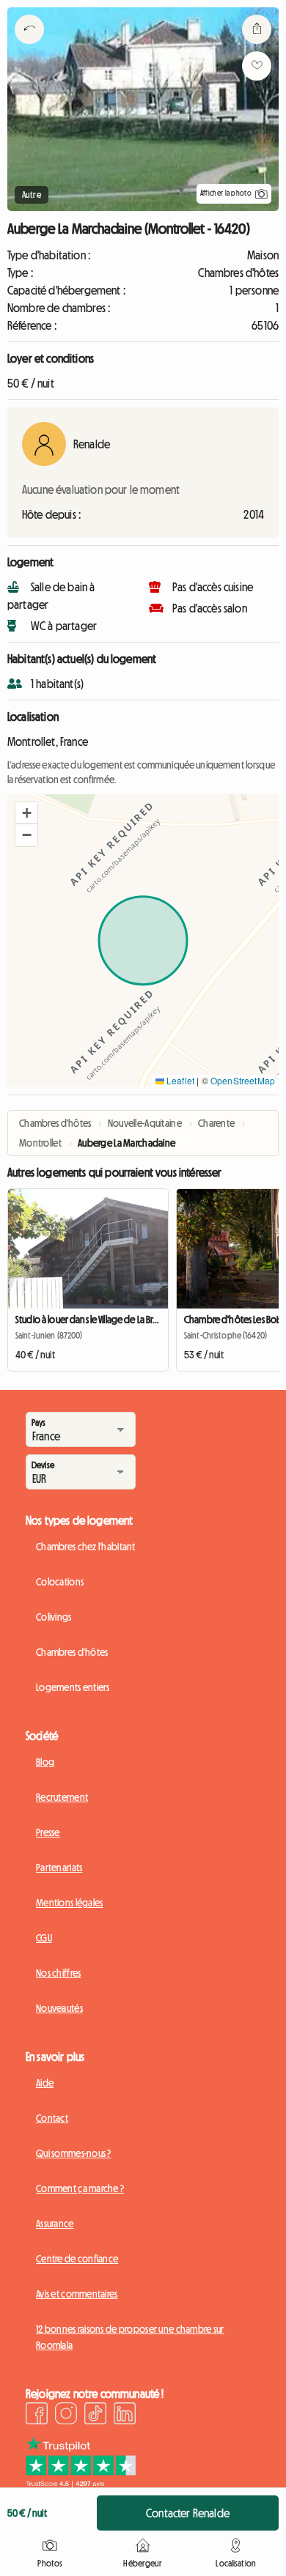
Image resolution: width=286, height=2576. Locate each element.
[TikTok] (95, 2416)
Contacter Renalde (188, 2513)
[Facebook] (37, 2416)
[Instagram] (66, 2416)
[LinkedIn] (125, 2416)
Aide (45, 2083)
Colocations (60, 1582)
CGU (44, 1938)
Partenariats (59, 1868)
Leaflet (179, 1080)
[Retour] (29, 48)
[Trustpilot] (81, 2483)
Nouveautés (59, 2008)
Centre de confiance (77, 2259)
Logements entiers (73, 1687)
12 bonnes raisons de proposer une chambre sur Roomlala (130, 2337)
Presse (48, 1832)
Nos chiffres (58, 1973)
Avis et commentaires (77, 2294)
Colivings (54, 1617)
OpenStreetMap (243, 1080)
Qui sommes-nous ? (74, 2153)
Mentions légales (69, 1903)
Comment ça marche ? (80, 2188)
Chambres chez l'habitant (86, 1547)
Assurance (55, 2224)
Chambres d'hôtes (72, 1652)
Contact (52, 2118)
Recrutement (62, 1797)
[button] (26, 813)
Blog (45, 1762)
